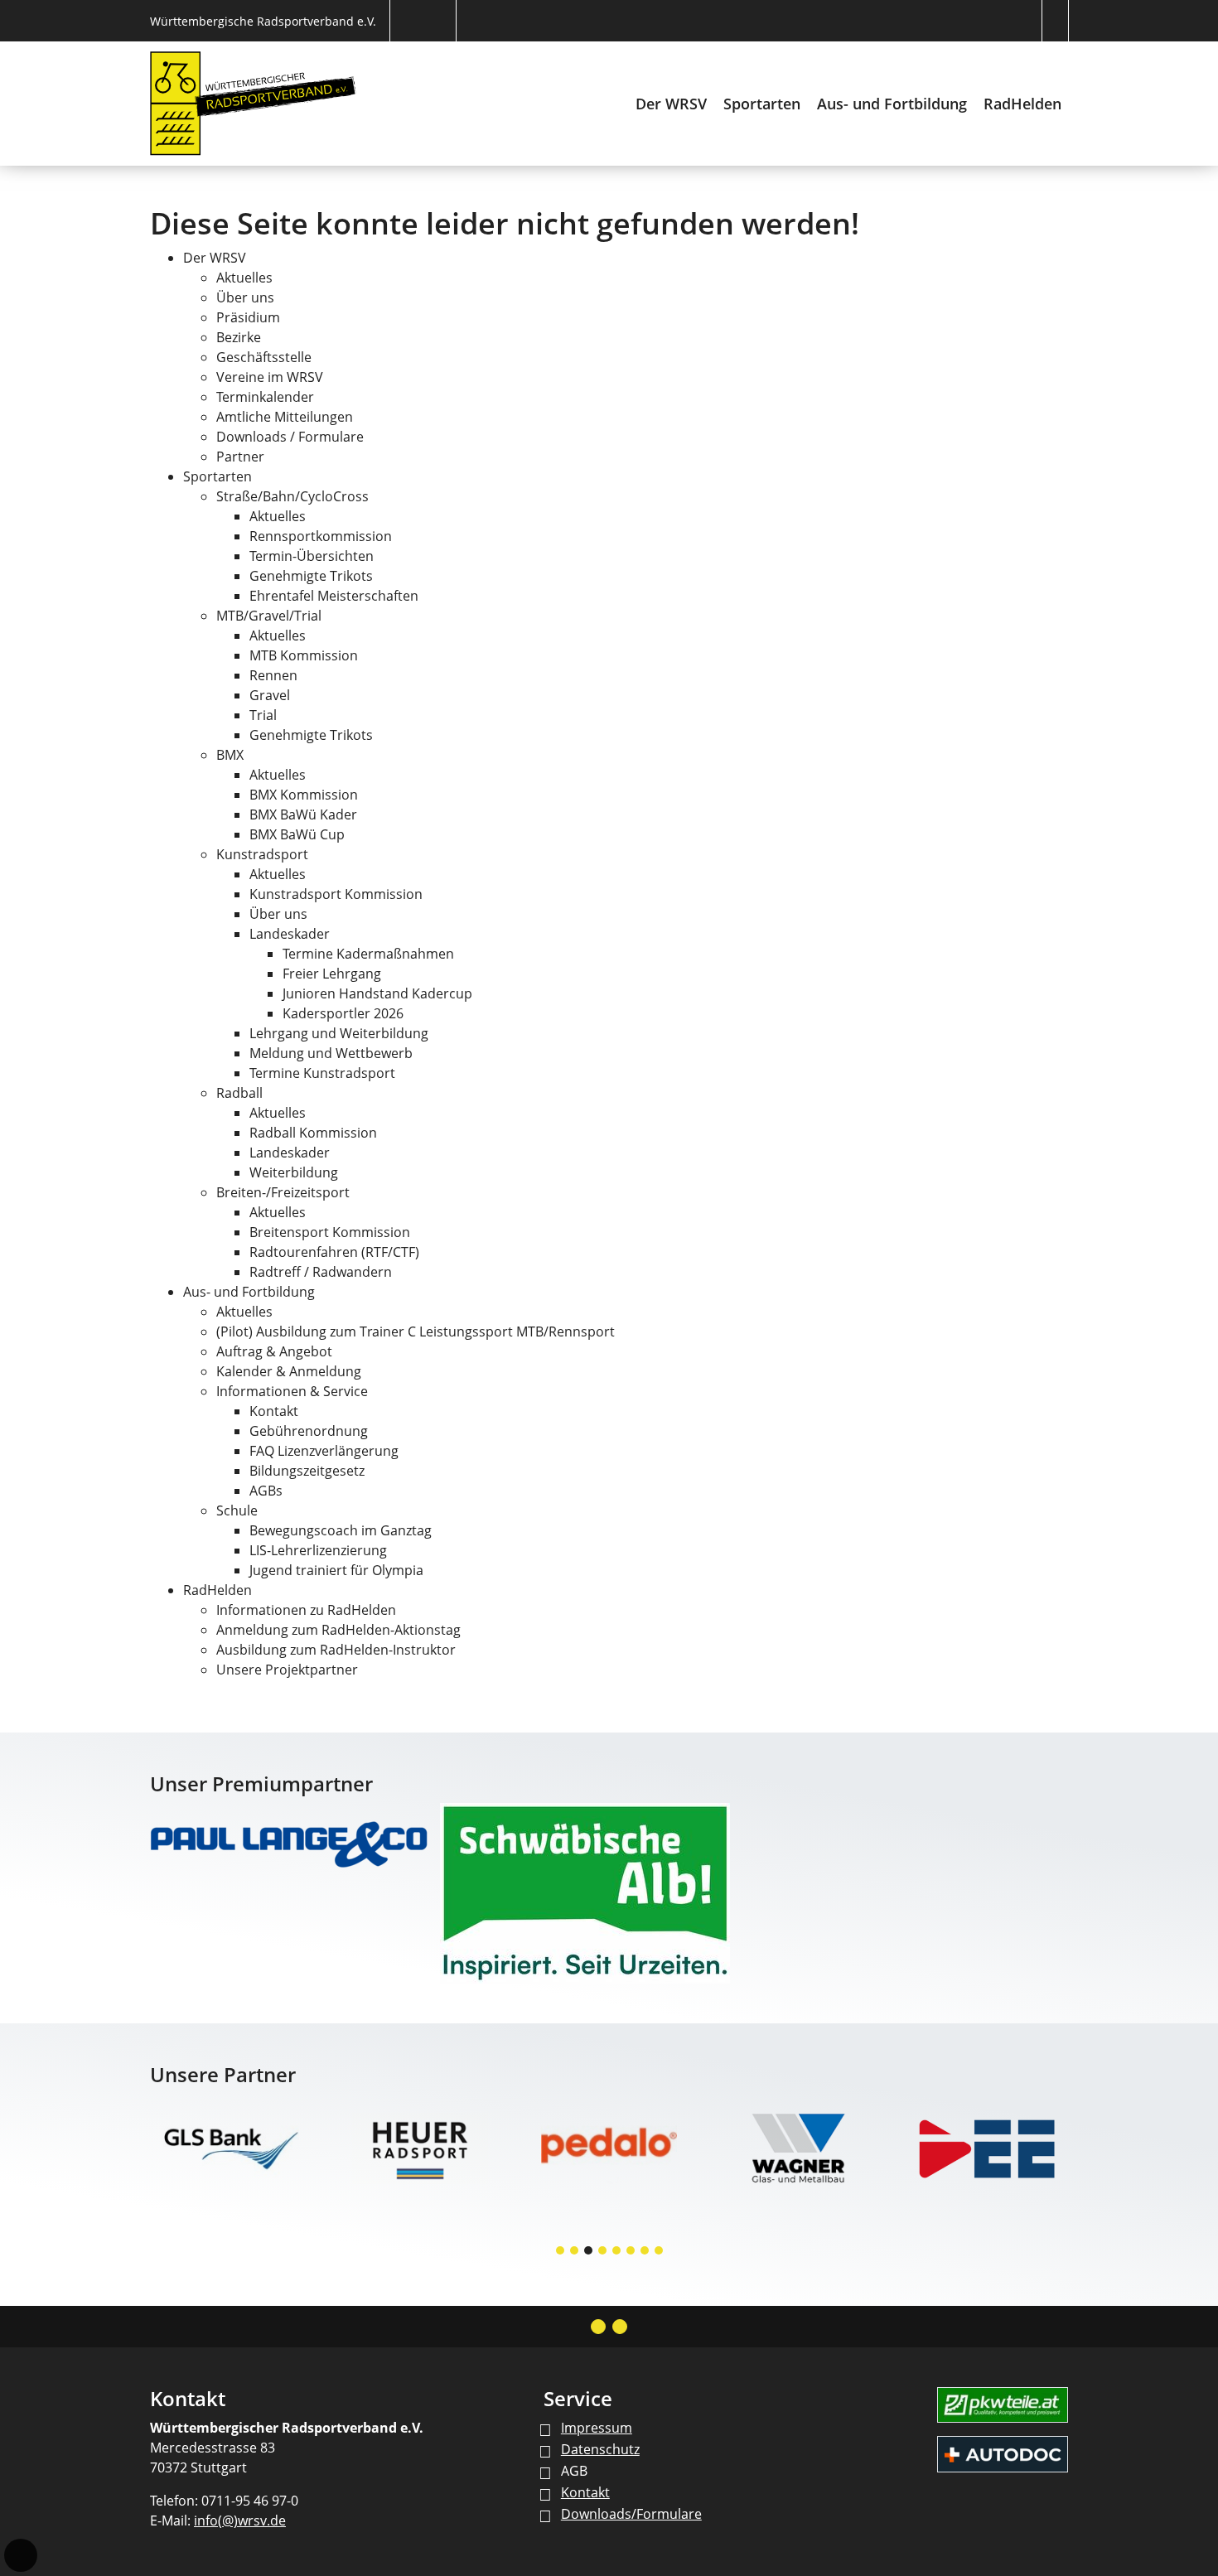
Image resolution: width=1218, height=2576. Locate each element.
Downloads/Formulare (631, 2514)
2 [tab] (575, 2252)
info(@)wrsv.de (240, 2520)
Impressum (597, 2428)
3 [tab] (589, 2252)
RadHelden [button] (1022, 104)
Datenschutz (600, 2449)
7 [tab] (645, 2252)
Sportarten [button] (762, 104)
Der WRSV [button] (671, 104)
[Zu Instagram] (598, 2327)
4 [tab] (603, 2252)
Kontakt (585, 2492)
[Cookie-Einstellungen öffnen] (21, 2555)
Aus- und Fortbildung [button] (892, 104)
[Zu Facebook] (620, 2327)
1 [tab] (561, 2252)
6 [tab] (631, 2252)
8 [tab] (660, 2252)
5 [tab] (617, 2252)
